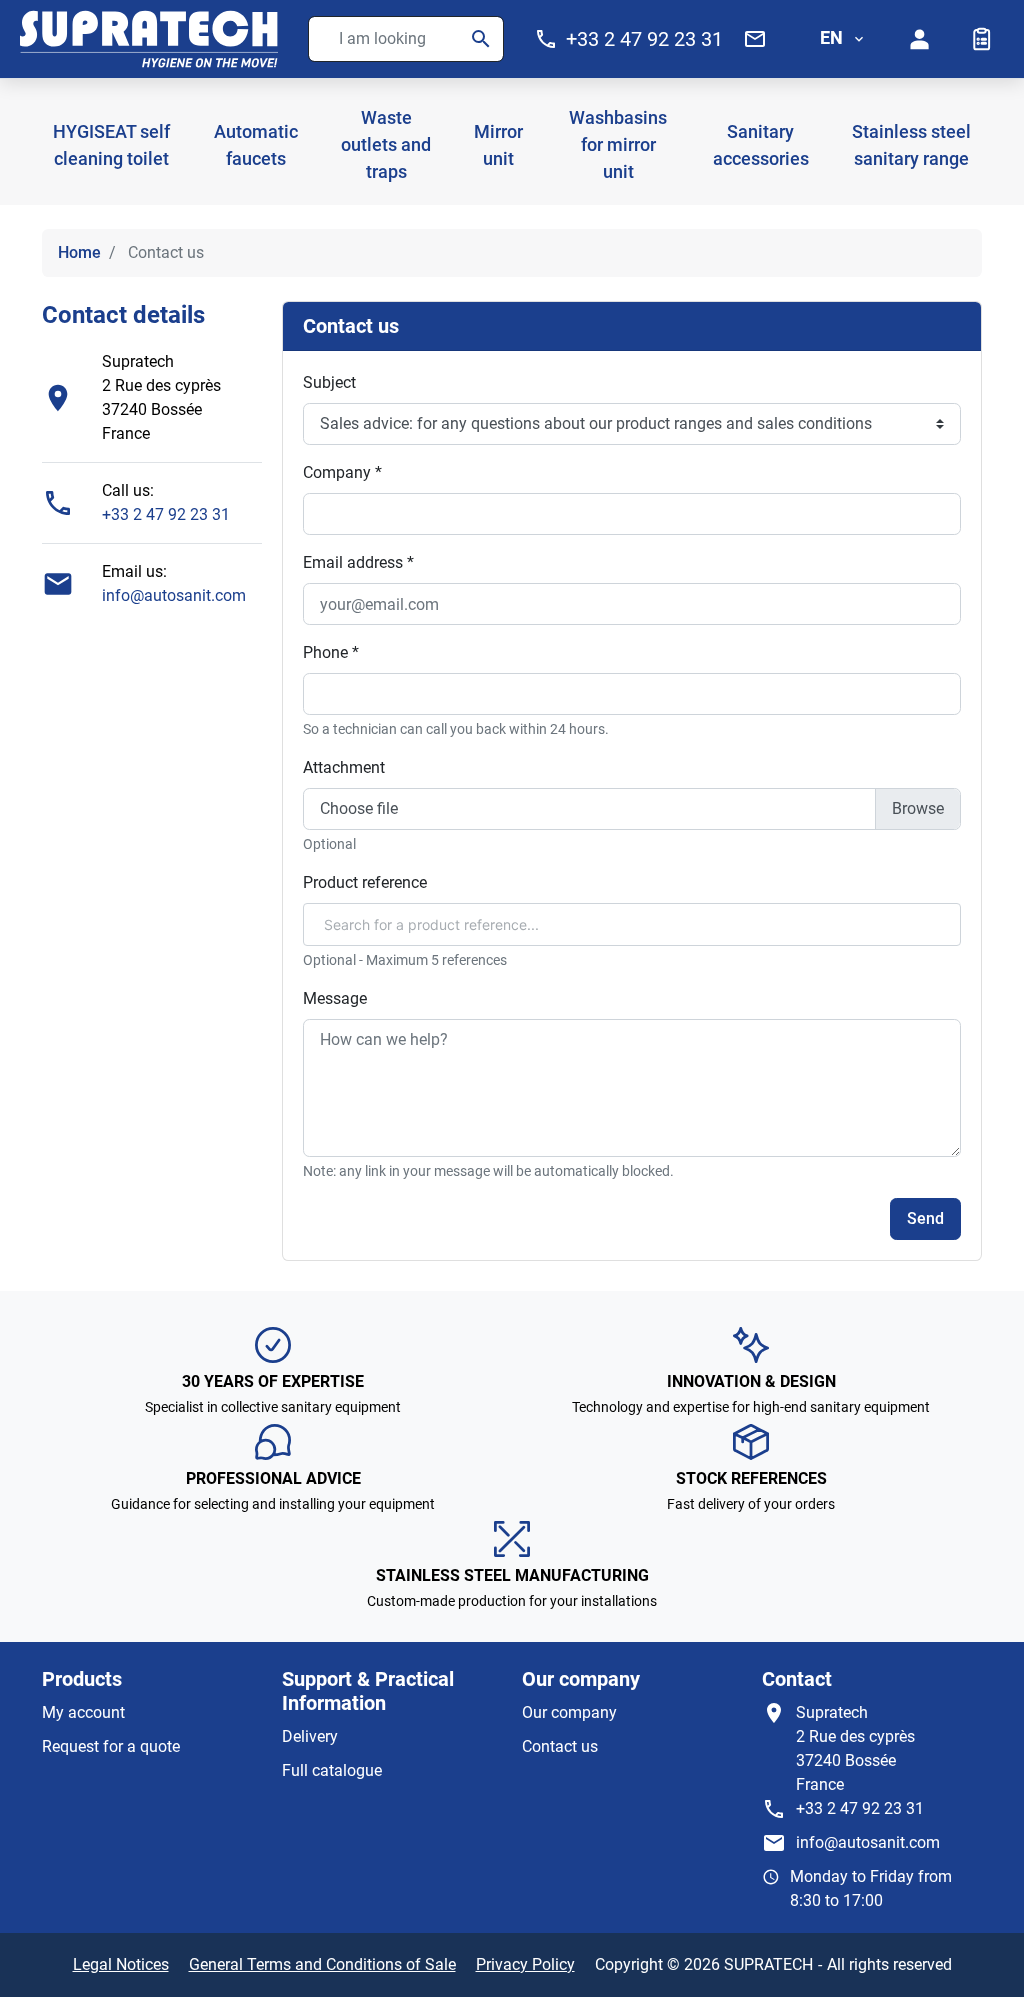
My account (83, 1712)
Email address (358, 562)
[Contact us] (755, 39)
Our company (569, 1712)
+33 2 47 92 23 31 (166, 514)
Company (342, 472)
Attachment (344, 767)
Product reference (365, 882)
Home (79, 252)
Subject (329, 382)
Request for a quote (111, 1746)
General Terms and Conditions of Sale (322, 1964)
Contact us (560, 1746)
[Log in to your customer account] (920, 39)
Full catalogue (332, 1770)
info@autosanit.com (174, 595)
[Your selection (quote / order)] (982, 39)
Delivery (310, 1736)
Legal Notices (121, 1964)
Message (335, 998)
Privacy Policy (525, 1964)
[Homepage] (149, 39)
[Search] (481, 39)
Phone (331, 652)
